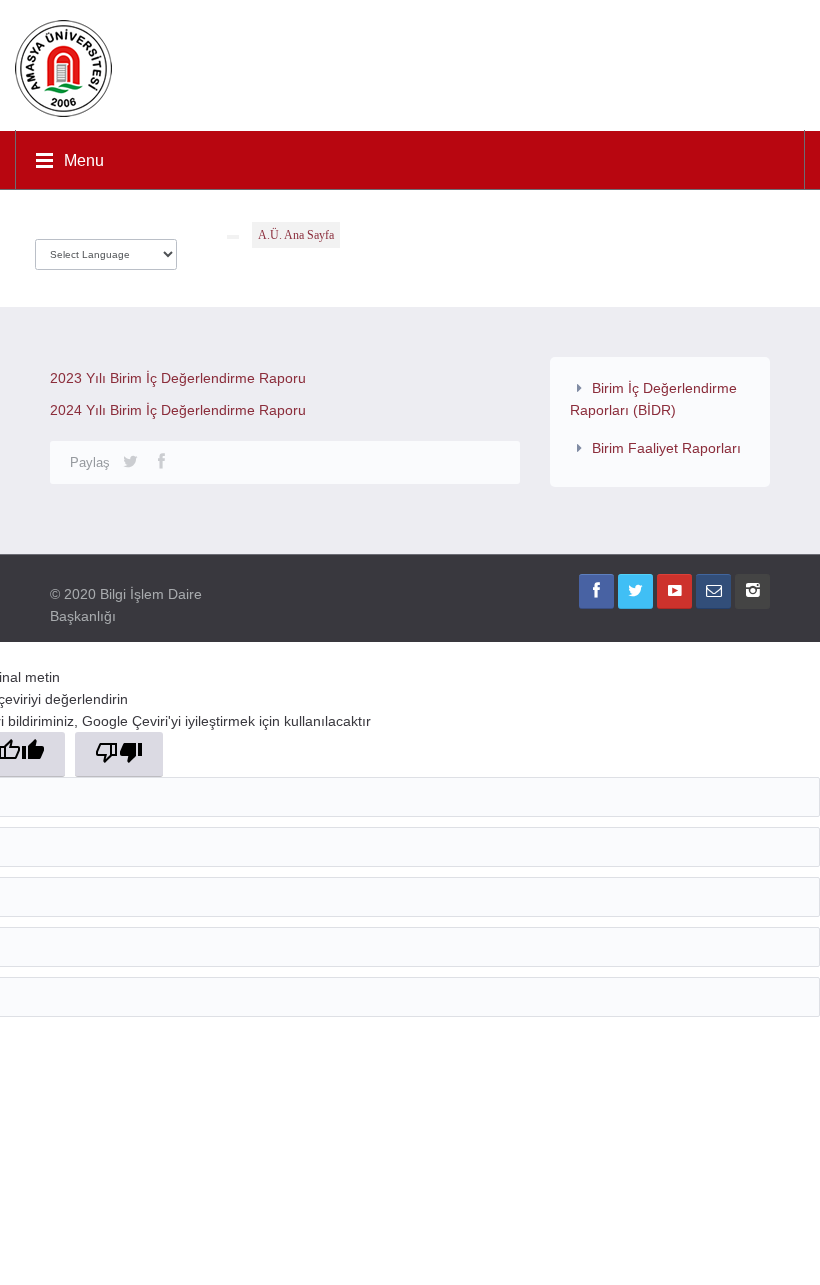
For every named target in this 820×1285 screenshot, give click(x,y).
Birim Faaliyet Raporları (666, 448)
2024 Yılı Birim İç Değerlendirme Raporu (178, 410)
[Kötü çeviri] (119, 754)
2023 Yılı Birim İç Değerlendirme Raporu (178, 378)
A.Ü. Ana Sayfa (296, 235)
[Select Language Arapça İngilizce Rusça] (106, 249)
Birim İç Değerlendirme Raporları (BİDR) (653, 399)
